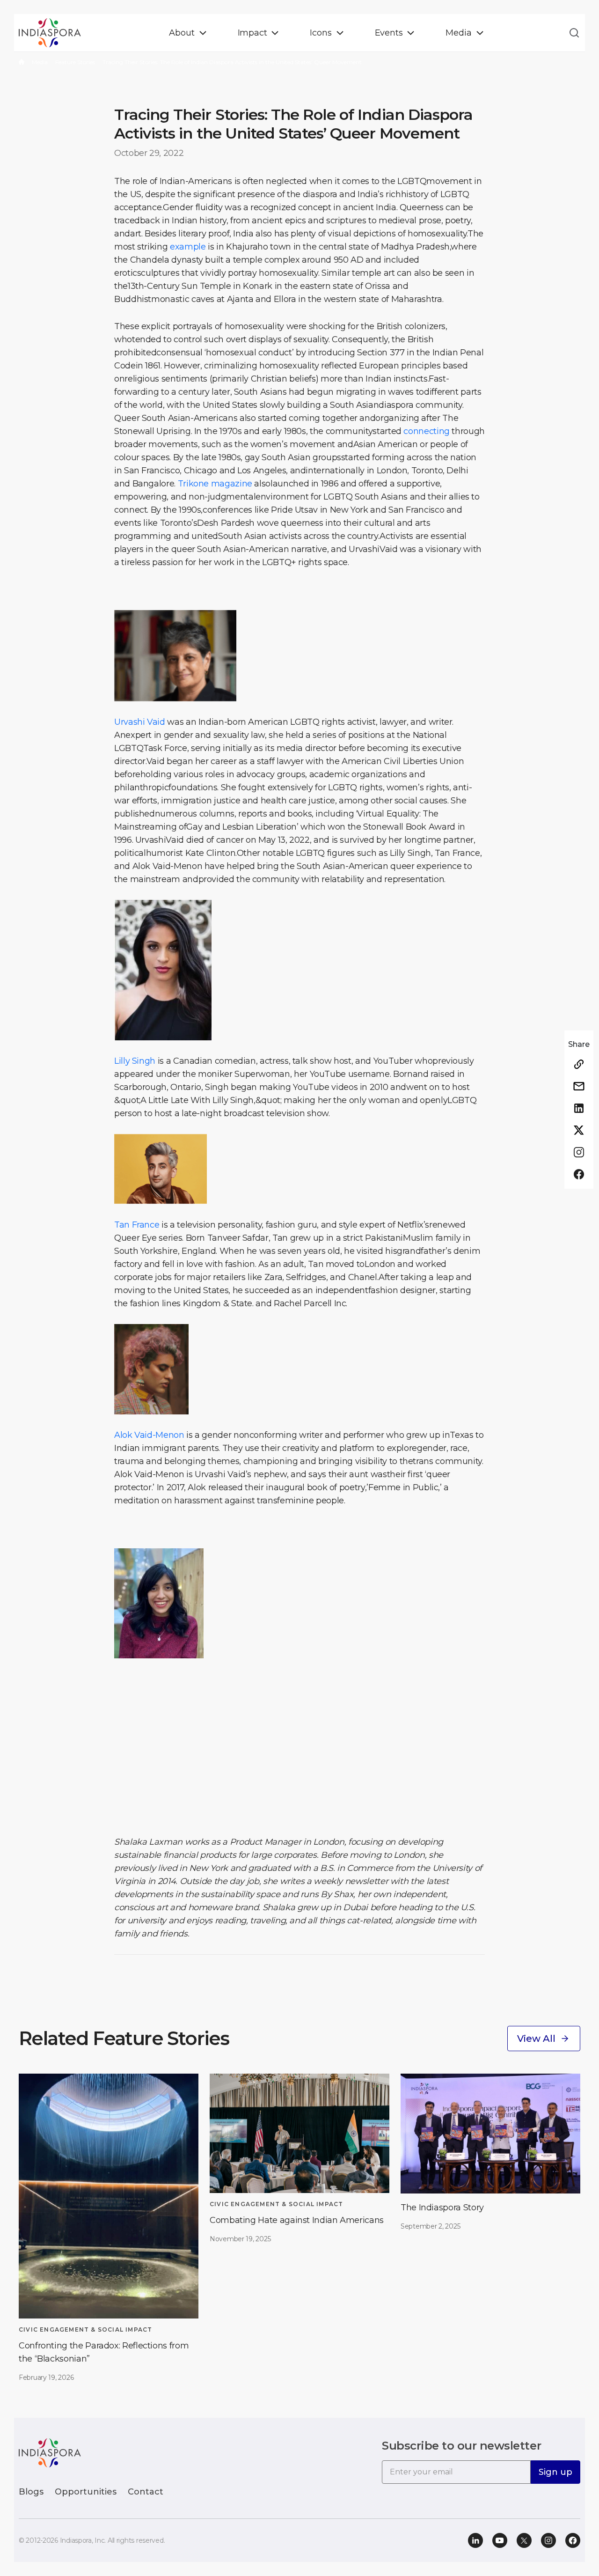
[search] (571, 33)
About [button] (182, 33)
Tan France (137, 1225)
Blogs (31, 2492)
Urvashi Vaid (140, 722)
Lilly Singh (135, 1061)
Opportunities (86, 2492)
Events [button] (389, 33)
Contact (146, 2492)
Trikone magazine (215, 484)
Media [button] (458, 33)
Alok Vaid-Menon (149, 1435)
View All (536, 2039)
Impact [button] (252, 33)
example (188, 247)
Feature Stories (75, 62)
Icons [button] (321, 33)
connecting (426, 431)
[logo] (50, 2452)
